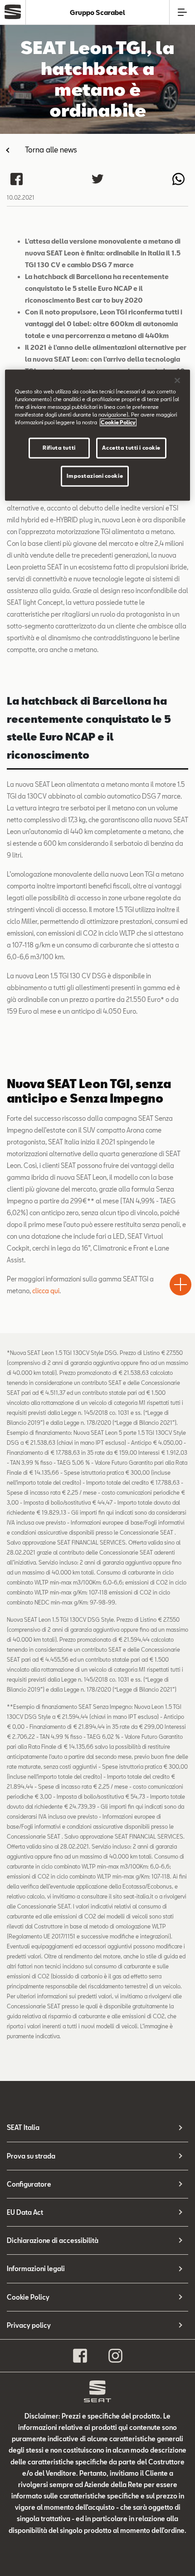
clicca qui (46, 1291)
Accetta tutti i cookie (131, 448)
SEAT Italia (23, 2127)
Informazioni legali (36, 2269)
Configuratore (29, 2184)
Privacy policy (29, 2325)
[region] (98, 435)
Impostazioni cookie (95, 476)
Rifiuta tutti (59, 448)
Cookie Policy (28, 2297)
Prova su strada (31, 2156)
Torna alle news (51, 150)
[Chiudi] (177, 380)
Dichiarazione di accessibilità (53, 2240)
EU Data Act (25, 2212)
